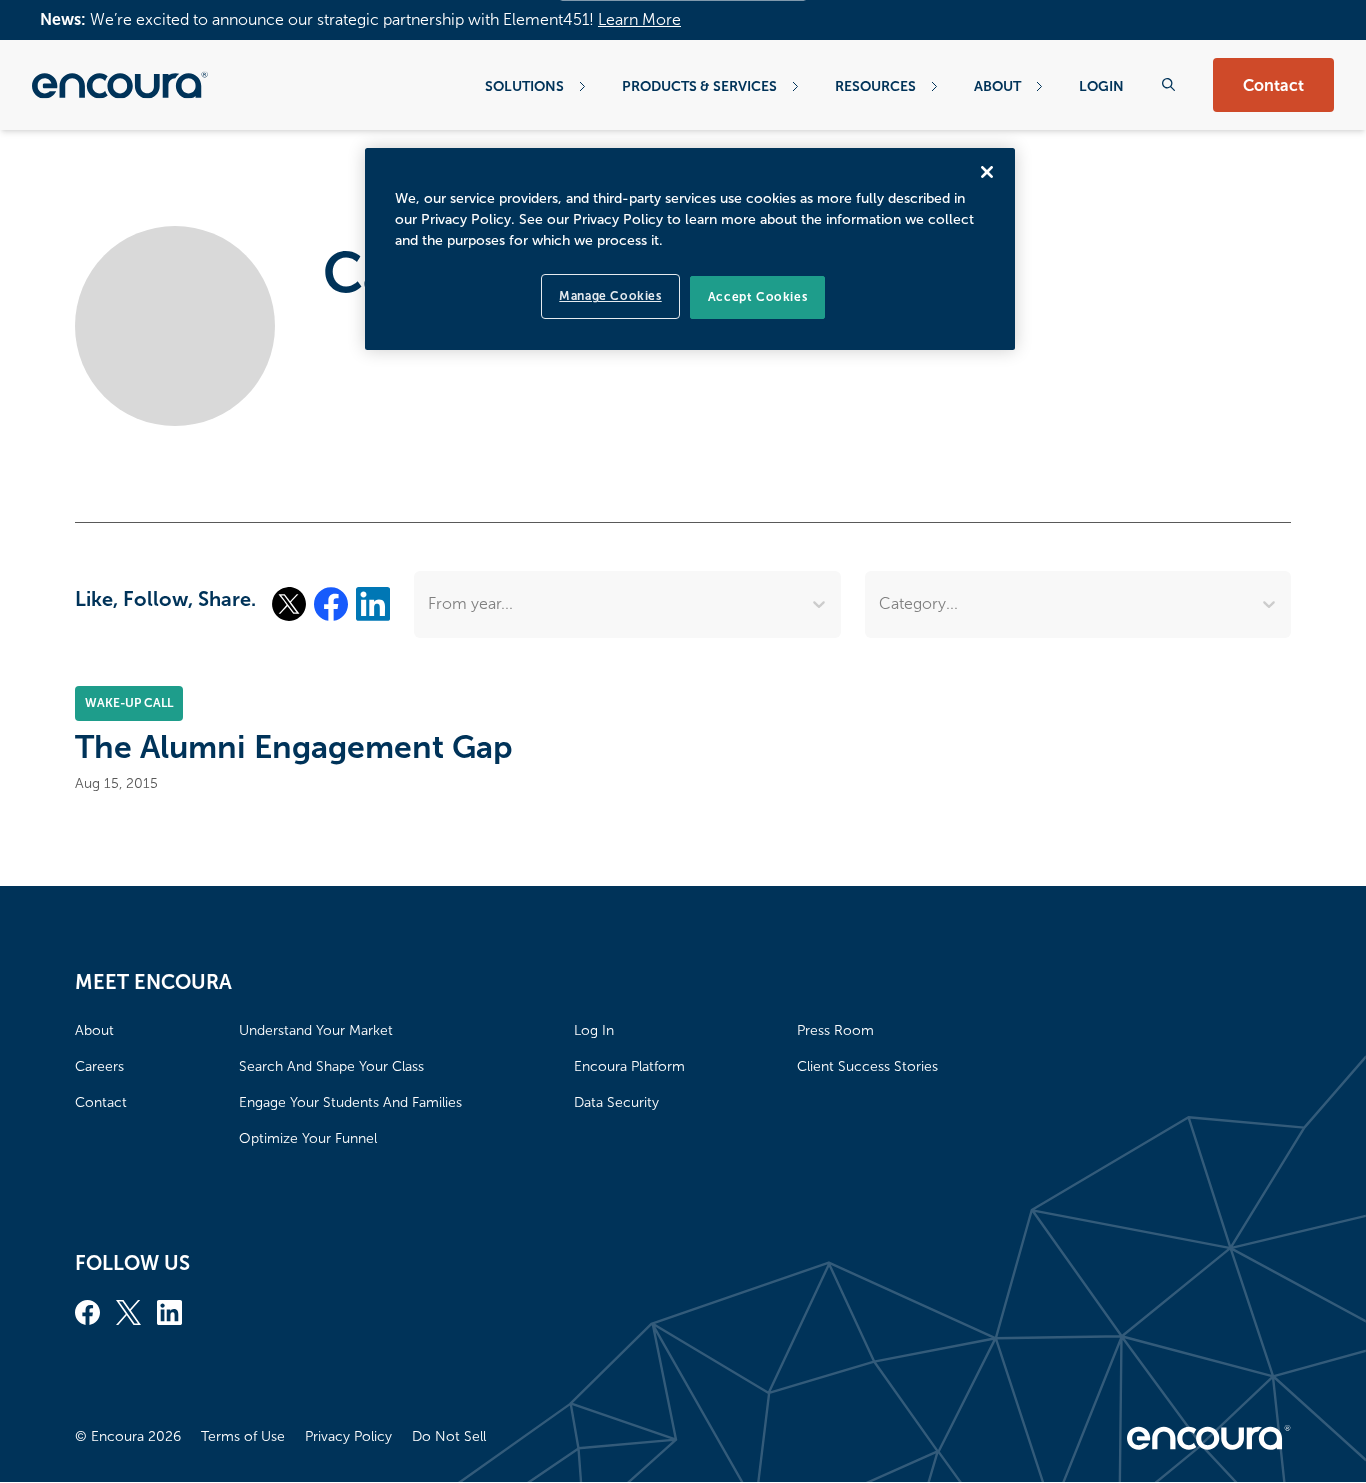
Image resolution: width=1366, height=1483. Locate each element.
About (997, 86)
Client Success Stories (867, 1066)
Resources (875, 86)
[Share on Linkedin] (373, 604)
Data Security (616, 1102)
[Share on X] (289, 604)
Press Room (835, 1030)
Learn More (639, 19)
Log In (594, 1030)
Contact (1273, 85)
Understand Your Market (316, 1030)
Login (1101, 86)
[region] (690, 249)
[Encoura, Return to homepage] (120, 85)
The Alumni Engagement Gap (294, 747)
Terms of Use (243, 1436)
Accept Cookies (757, 297)
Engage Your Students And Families (350, 1102)
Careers (99, 1066)
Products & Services (699, 86)
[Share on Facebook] (331, 604)
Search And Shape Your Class (331, 1066)
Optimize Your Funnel (308, 1138)
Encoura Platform (629, 1066)
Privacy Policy (348, 1436)
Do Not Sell (449, 1436)
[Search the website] (1168, 84)
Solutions (524, 86)
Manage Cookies (610, 296)
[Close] (987, 172)
